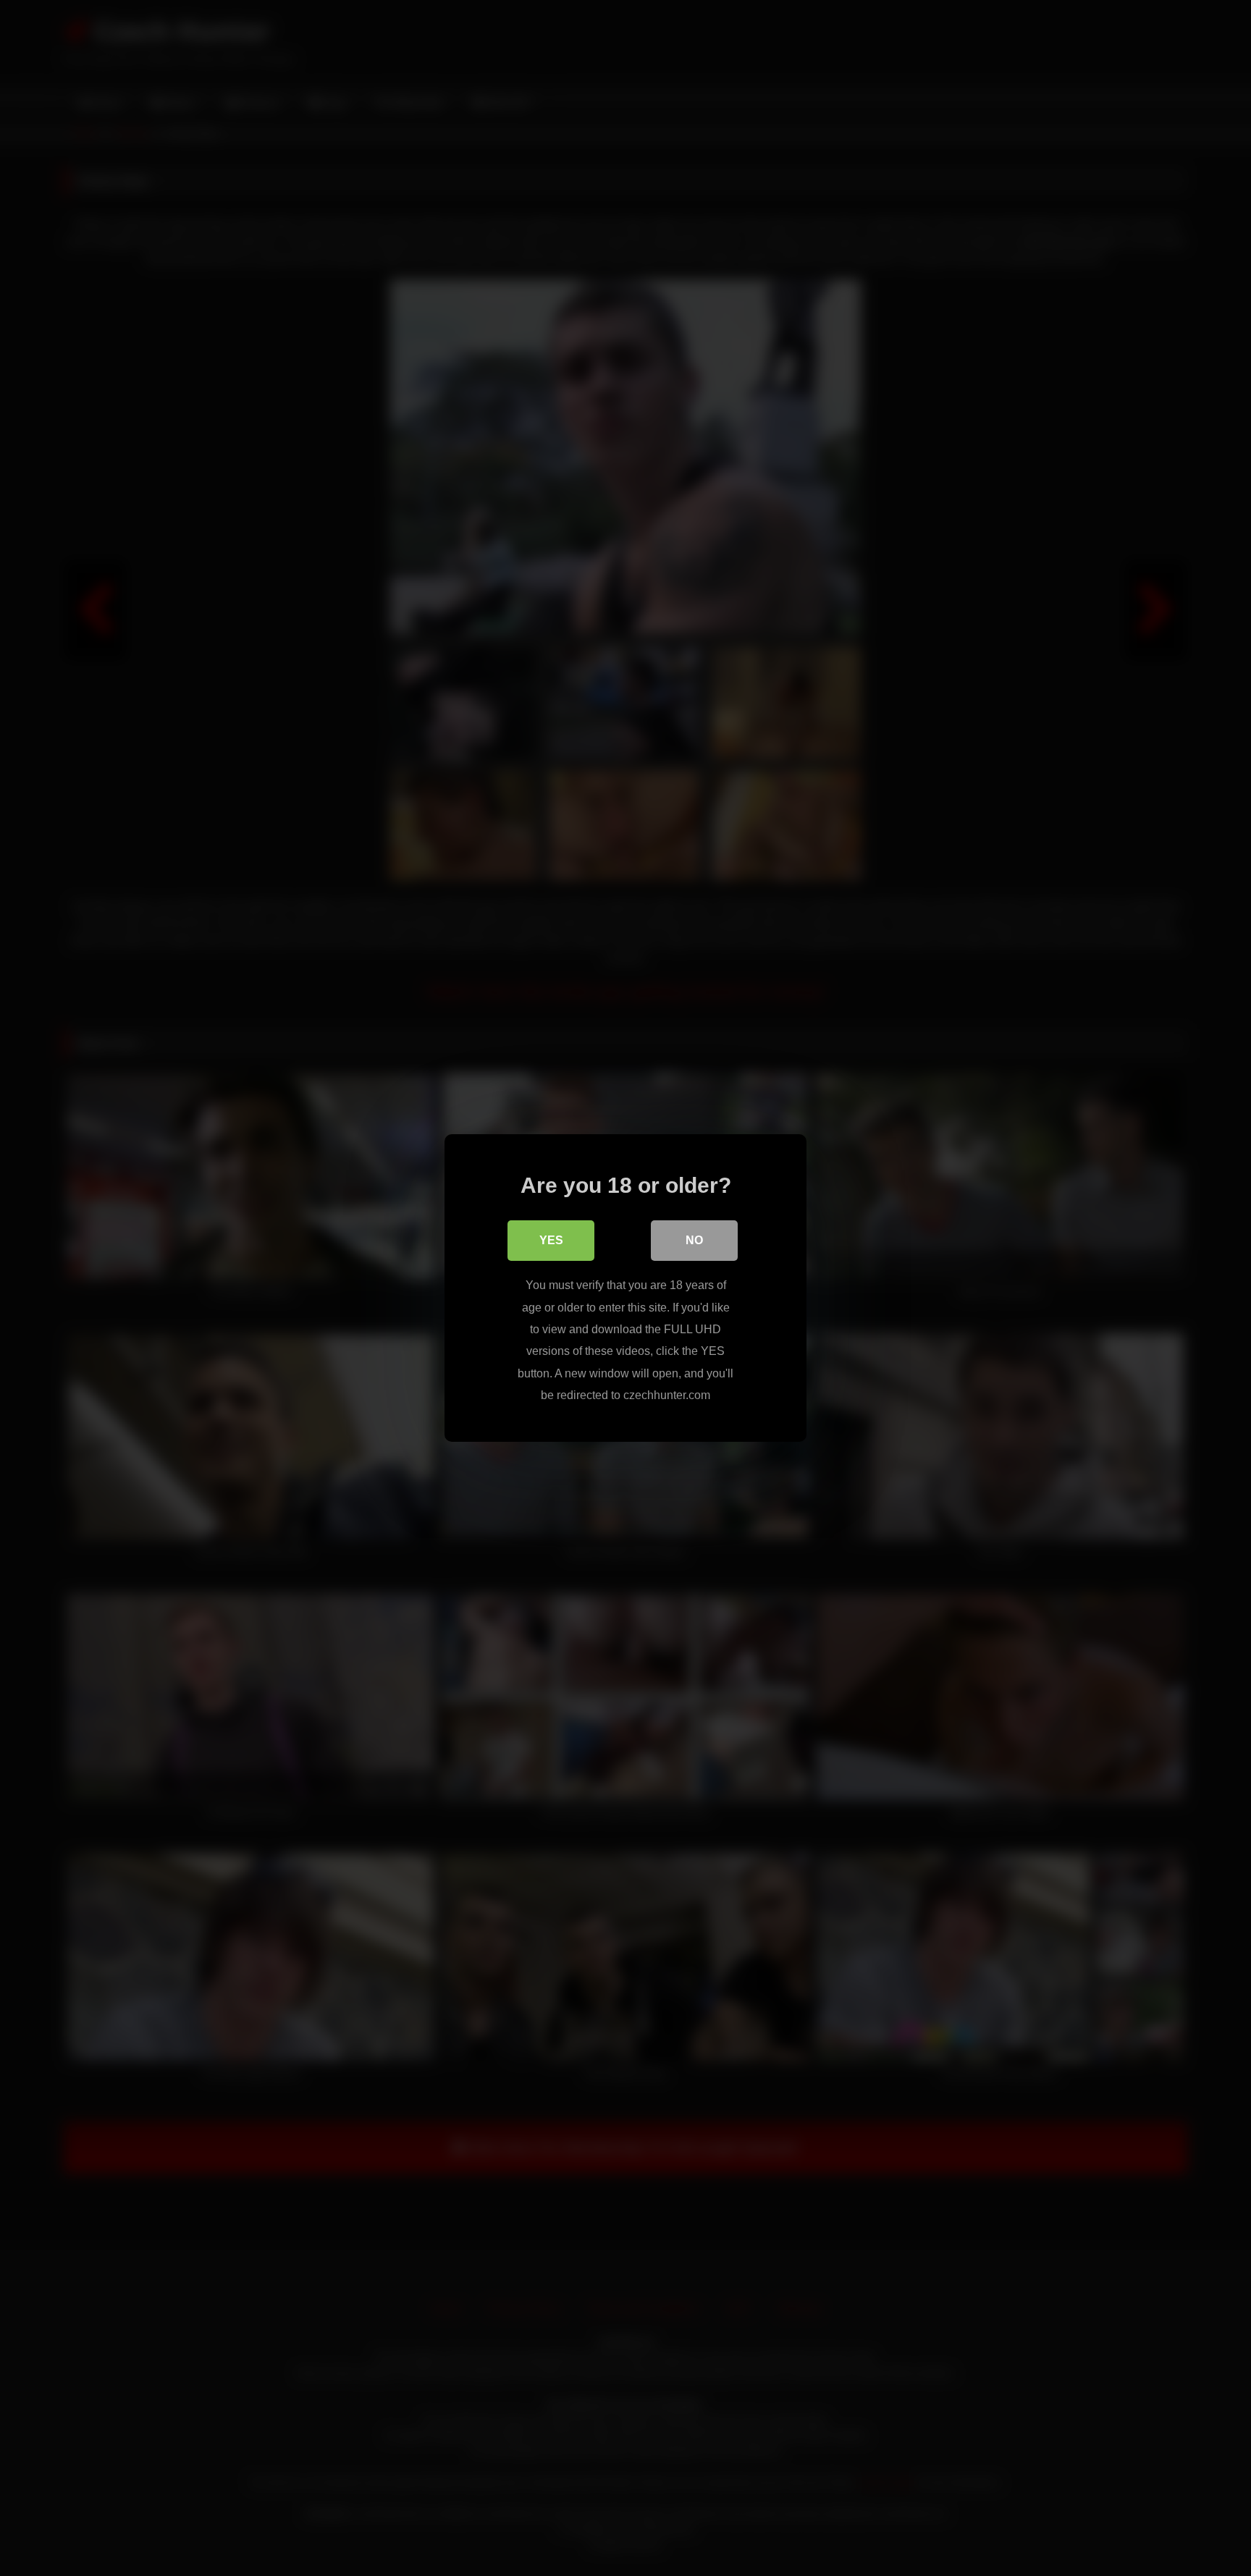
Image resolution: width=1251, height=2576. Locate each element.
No (694, 1240)
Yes (551, 1240)
